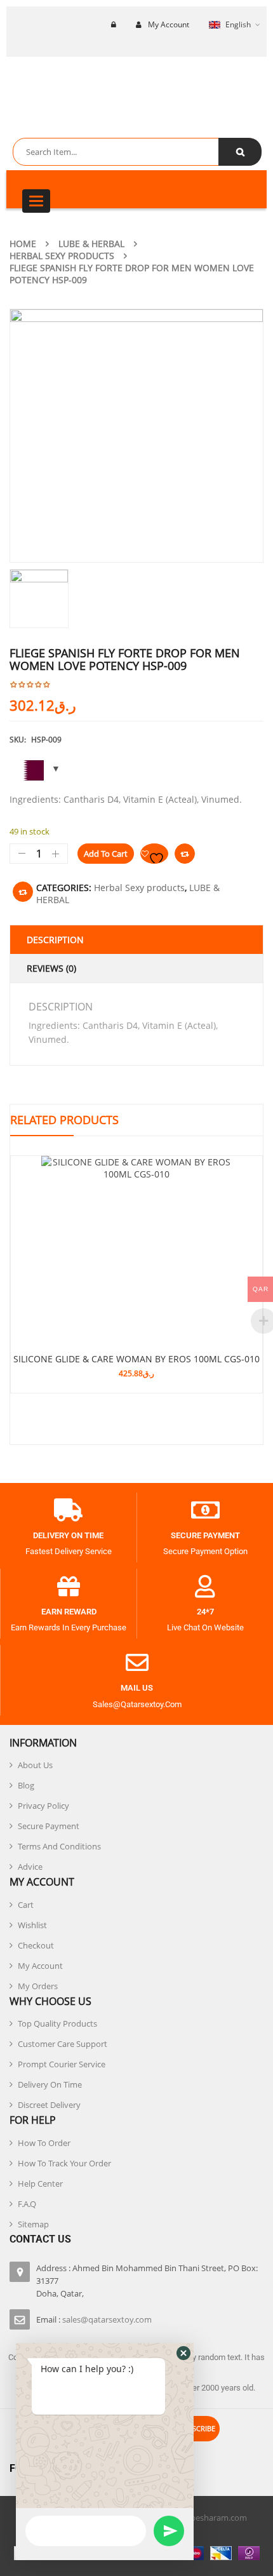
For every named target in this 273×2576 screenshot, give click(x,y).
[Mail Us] (137, 1663)
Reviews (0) (51, 968)
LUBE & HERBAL (91, 244)
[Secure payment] (205, 1510)
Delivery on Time (68, 1535)
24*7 (205, 1612)
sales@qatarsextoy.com (107, 2319)
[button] (183, 2353)
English (238, 24)
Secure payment (205, 1535)
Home (23, 244)
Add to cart (106, 854)
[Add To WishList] (154, 854)
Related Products (64, 1120)
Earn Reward (69, 1612)
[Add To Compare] (23, 892)
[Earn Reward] (69, 1587)
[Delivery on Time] (69, 1510)
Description (55, 940)
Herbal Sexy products (62, 256)
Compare (185, 854)
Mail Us (137, 1688)
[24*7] (205, 1587)
